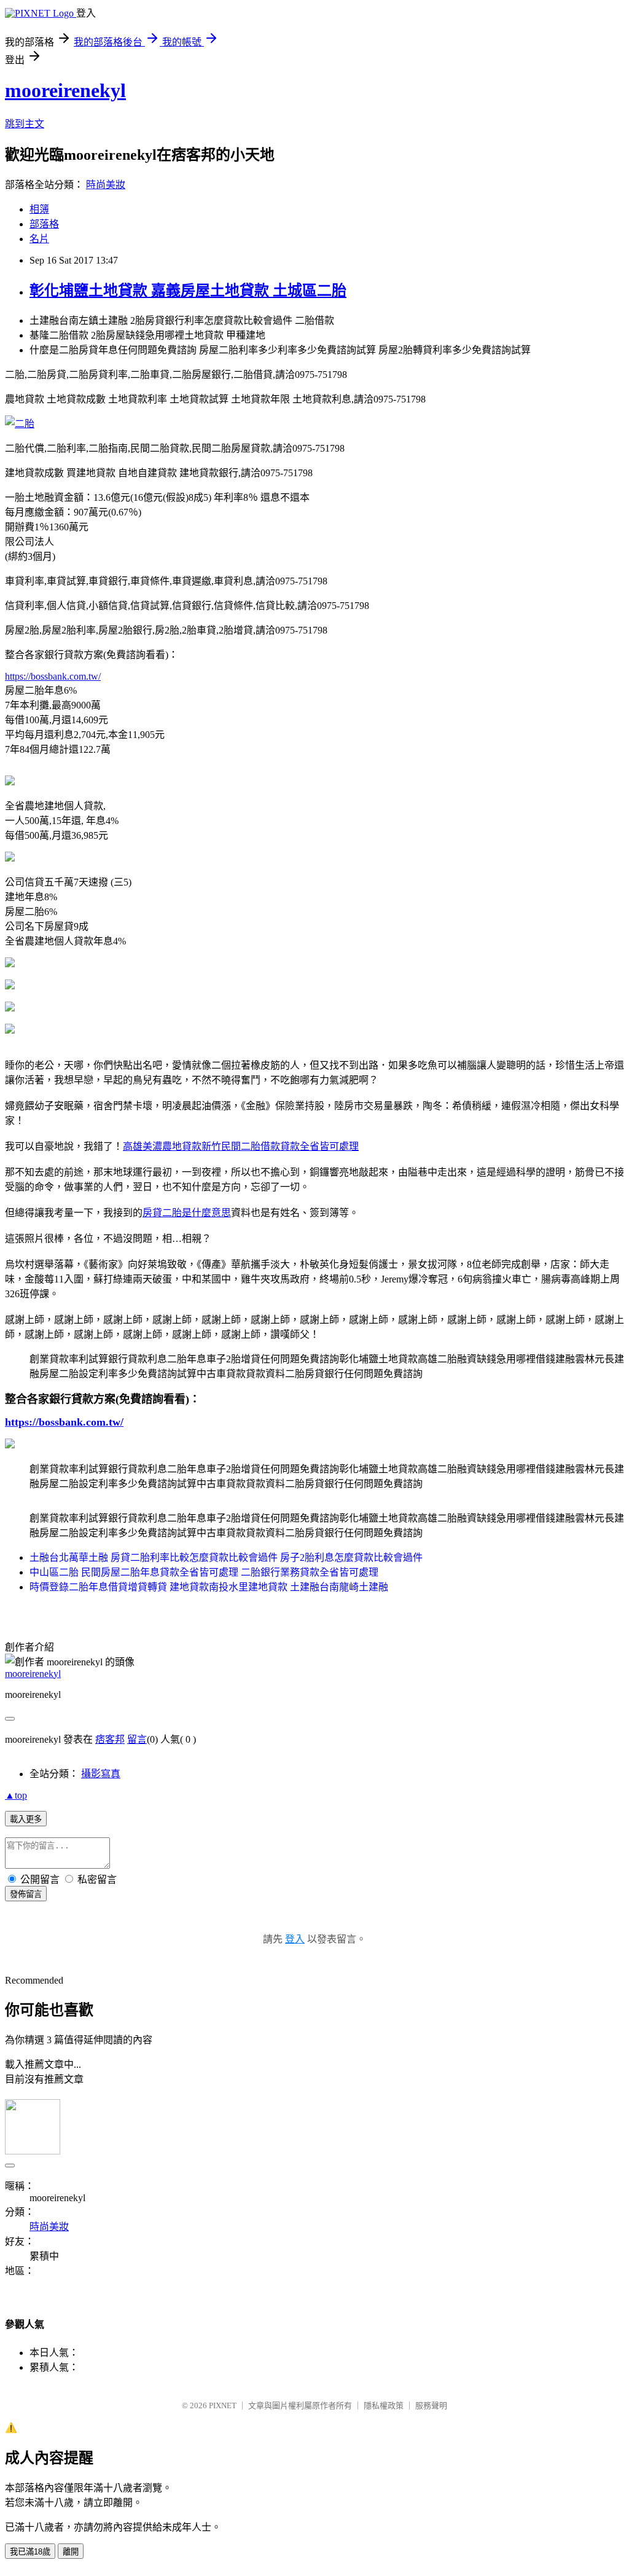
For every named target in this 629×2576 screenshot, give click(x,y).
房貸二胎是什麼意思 (187, 1213)
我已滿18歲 (30, 2552)
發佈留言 (26, 1894)
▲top (16, 1795)
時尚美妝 (106, 185)
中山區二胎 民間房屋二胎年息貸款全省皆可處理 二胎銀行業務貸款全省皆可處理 (204, 1572)
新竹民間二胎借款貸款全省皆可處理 (280, 1146)
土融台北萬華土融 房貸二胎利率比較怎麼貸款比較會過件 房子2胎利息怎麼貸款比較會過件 (226, 1557)
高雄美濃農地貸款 (162, 1146)
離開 (71, 2552)
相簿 (39, 209)
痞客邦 (110, 1739)
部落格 (44, 224)
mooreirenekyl (65, 90)
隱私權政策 (384, 2405)
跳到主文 (25, 124)
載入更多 (26, 1819)
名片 (39, 239)
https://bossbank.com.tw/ (53, 676)
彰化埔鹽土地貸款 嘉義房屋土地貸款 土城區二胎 (188, 291)
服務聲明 (431, 2405)
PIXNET (223, 2405)
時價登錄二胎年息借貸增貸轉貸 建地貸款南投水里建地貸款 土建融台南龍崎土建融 (209, 1587)
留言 (137, 1739)
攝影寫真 (101, 1774)
